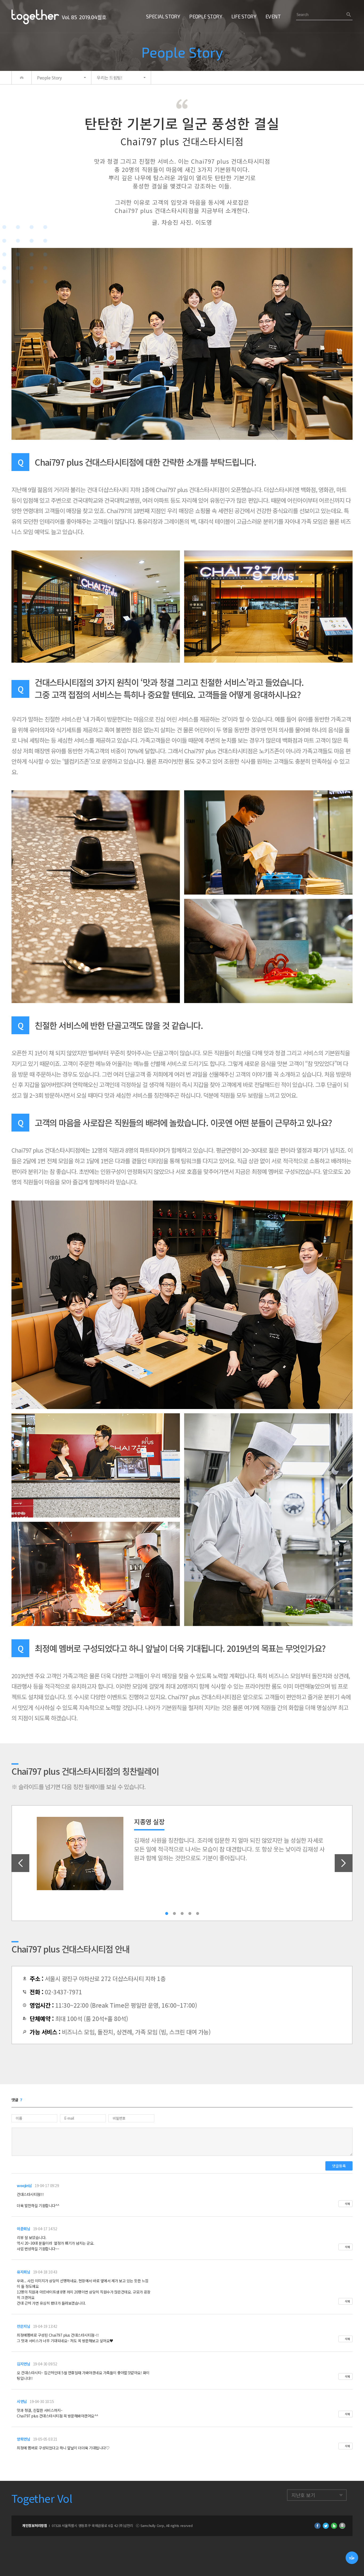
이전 (20, 1863)
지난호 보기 (303, 2495)
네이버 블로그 (334, 2526)
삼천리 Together (35, 17)
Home (22, 78)
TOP (352, 2558)
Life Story (244, 16)
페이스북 (318, 2526)
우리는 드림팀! (109, 78)
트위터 (326, 2526)
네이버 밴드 (342, 2526)
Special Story (163, 16)
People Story (206, 16)
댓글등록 (339, 2166)
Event (273, 16)
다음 (344, 1863)
